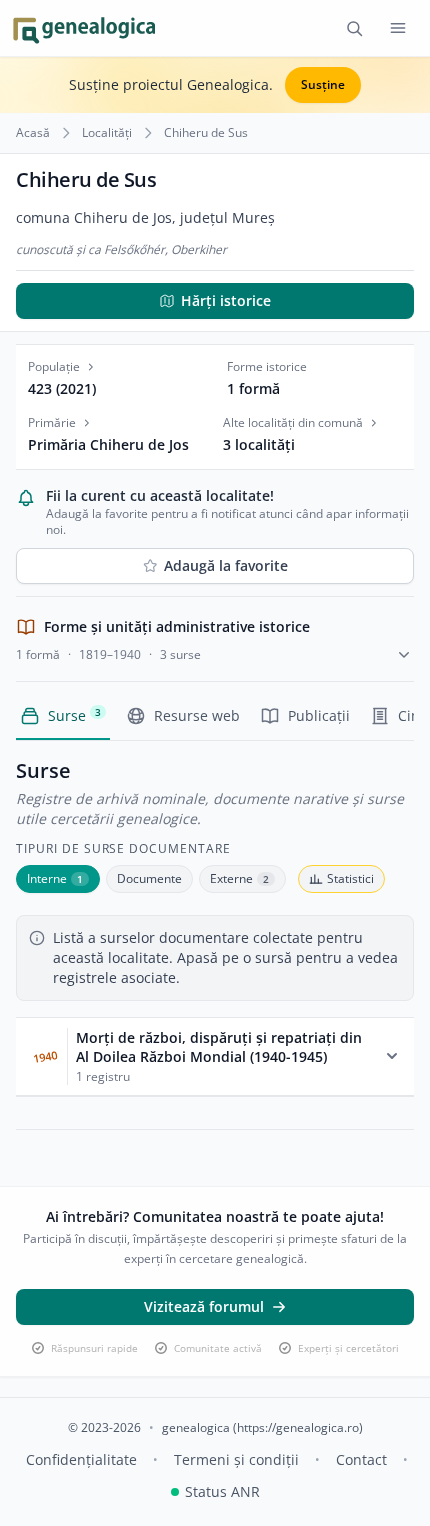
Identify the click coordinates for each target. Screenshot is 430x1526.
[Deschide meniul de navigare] (398, 28)
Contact (361, 1459)
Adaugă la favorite (226, 565)
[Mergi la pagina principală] (83, 28)
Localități (107, 133)
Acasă (33, 133)
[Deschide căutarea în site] (354, 28)
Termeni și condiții (236, 1459)
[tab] (58, 879)
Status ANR (222, 1491)
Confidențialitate (81, 1459)
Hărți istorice (226, 300)
